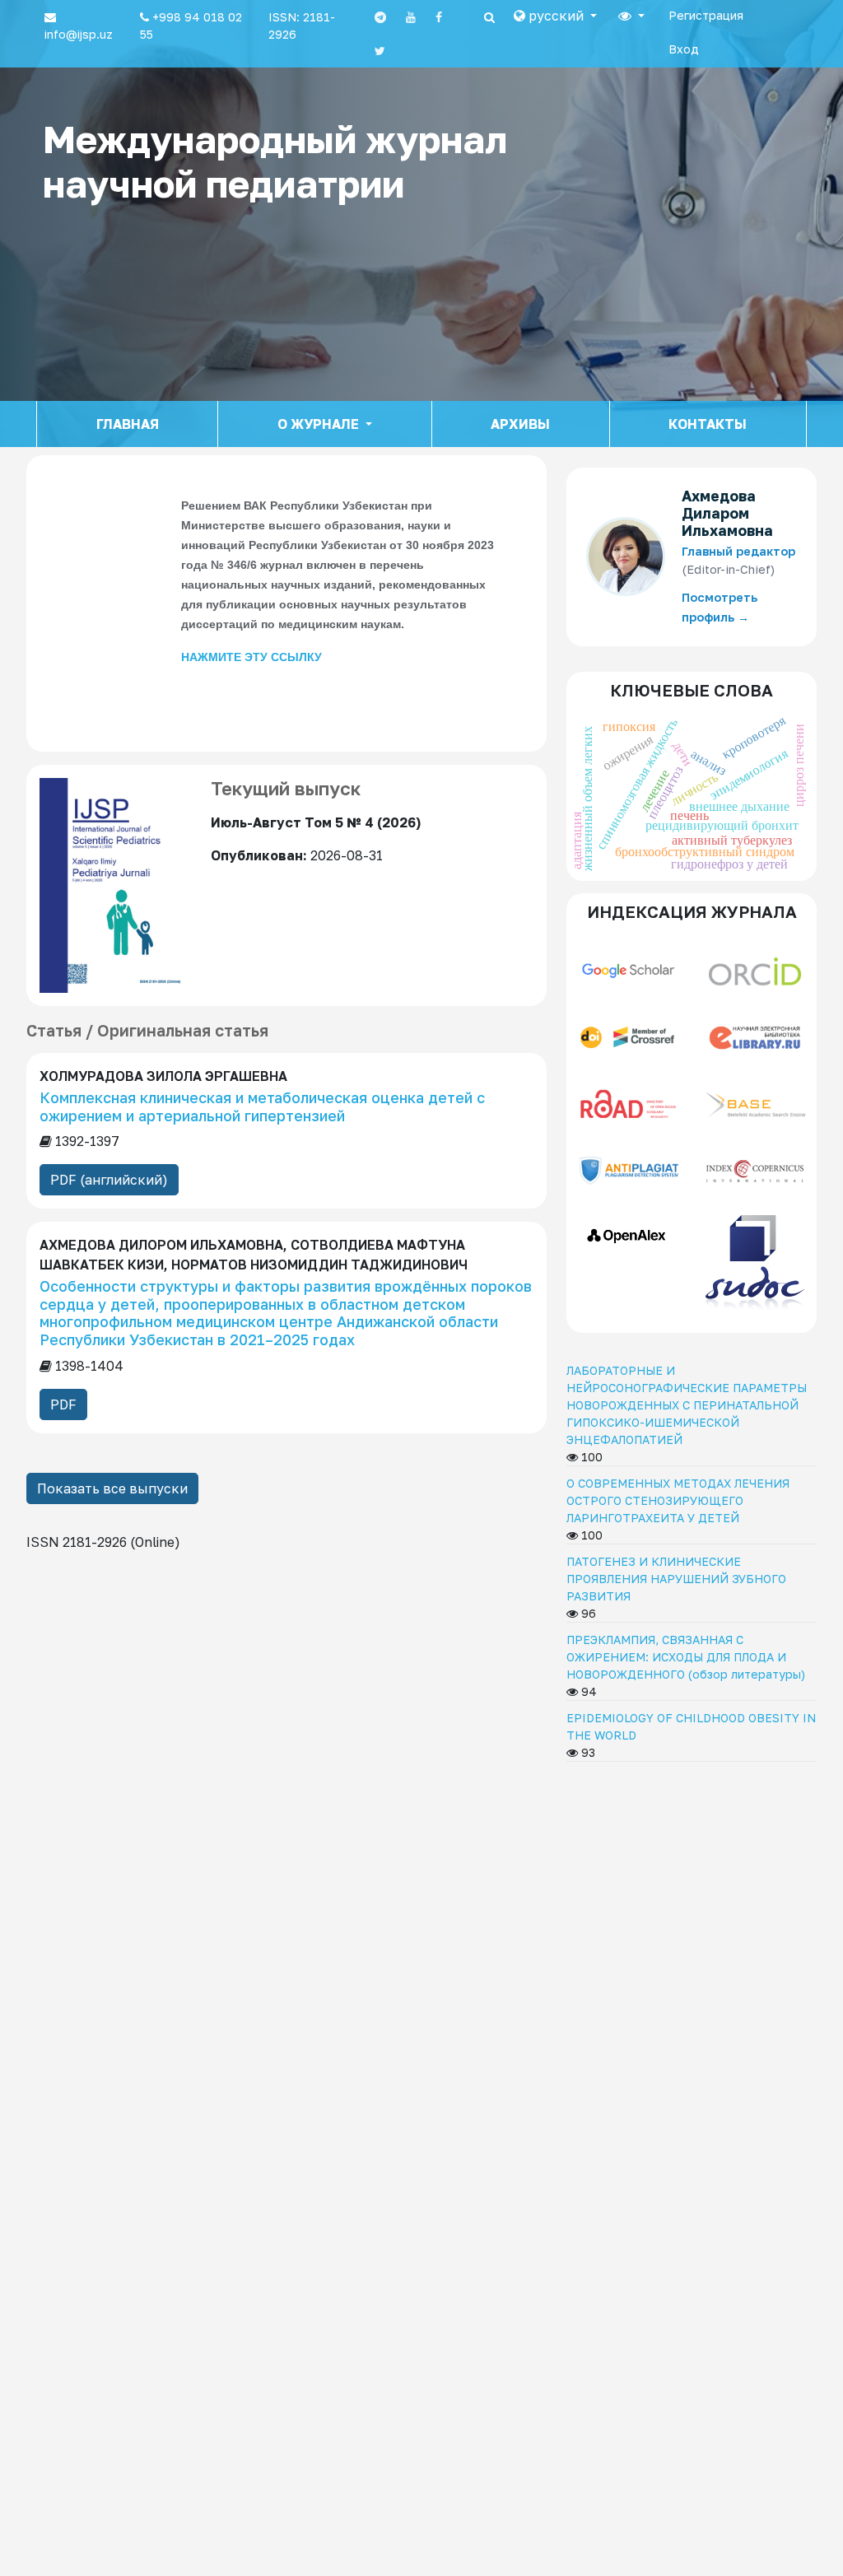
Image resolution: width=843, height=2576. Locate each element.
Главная (128, 424)
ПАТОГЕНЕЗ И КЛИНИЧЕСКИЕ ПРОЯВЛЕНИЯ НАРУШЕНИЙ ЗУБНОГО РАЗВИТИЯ (676, 1579)
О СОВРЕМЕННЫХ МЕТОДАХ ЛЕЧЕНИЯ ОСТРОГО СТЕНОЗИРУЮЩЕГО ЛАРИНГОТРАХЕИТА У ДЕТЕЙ (678, 1500)
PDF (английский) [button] (109, 1180)
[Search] (489, 17)
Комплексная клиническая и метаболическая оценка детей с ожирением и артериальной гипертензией (262, 1106)
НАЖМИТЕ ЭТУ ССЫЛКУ (252, 657)
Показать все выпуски (112, 1488)
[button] (555, 16)
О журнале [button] (320, 424)
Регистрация (706, 15)
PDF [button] (63, 1404)
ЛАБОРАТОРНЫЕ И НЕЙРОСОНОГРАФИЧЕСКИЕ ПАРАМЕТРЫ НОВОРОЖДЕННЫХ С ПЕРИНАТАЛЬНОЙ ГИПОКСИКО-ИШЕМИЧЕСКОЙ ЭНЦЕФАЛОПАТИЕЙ (687, 1405)
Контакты (708, 424)
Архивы (520, 424)
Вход (684, 49)
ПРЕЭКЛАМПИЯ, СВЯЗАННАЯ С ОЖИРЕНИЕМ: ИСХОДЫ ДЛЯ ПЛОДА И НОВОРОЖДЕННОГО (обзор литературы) (686, 1657)
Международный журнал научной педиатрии (275, 161)
